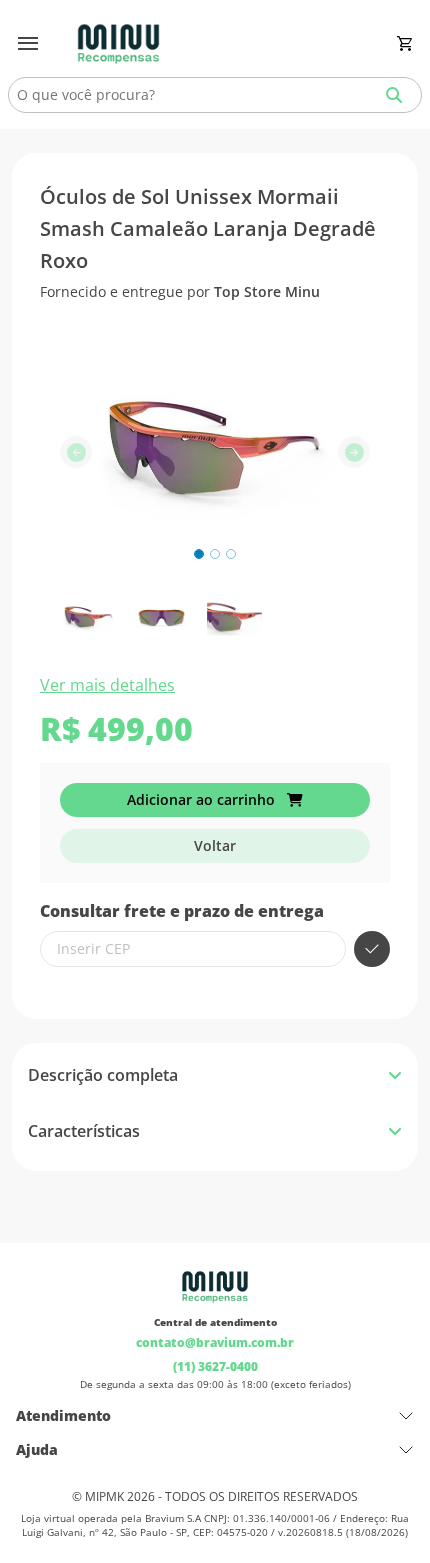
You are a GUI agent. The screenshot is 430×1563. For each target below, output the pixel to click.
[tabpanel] (215, 1131)
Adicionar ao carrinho (203, 799)
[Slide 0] (199, 554)
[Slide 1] (215, 554)
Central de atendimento (215, 1322)
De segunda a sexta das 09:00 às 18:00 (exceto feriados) (215, 1384)
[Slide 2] (231, 554)
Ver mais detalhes (107, 685)
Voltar (215, 845)
